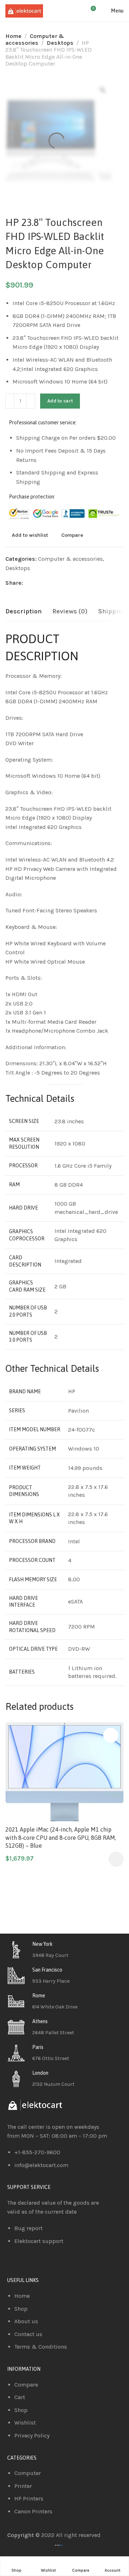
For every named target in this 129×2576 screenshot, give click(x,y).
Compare (72, 535)
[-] (10, 401)
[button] (116, 1859)
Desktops (60, 43)
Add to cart (60, 401)
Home (13, 36)
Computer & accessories (35, 39)
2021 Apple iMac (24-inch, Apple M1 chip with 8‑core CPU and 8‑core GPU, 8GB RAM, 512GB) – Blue (61, 1837)
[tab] (23, 612)
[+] (31, 401)
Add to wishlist (30, 535)
